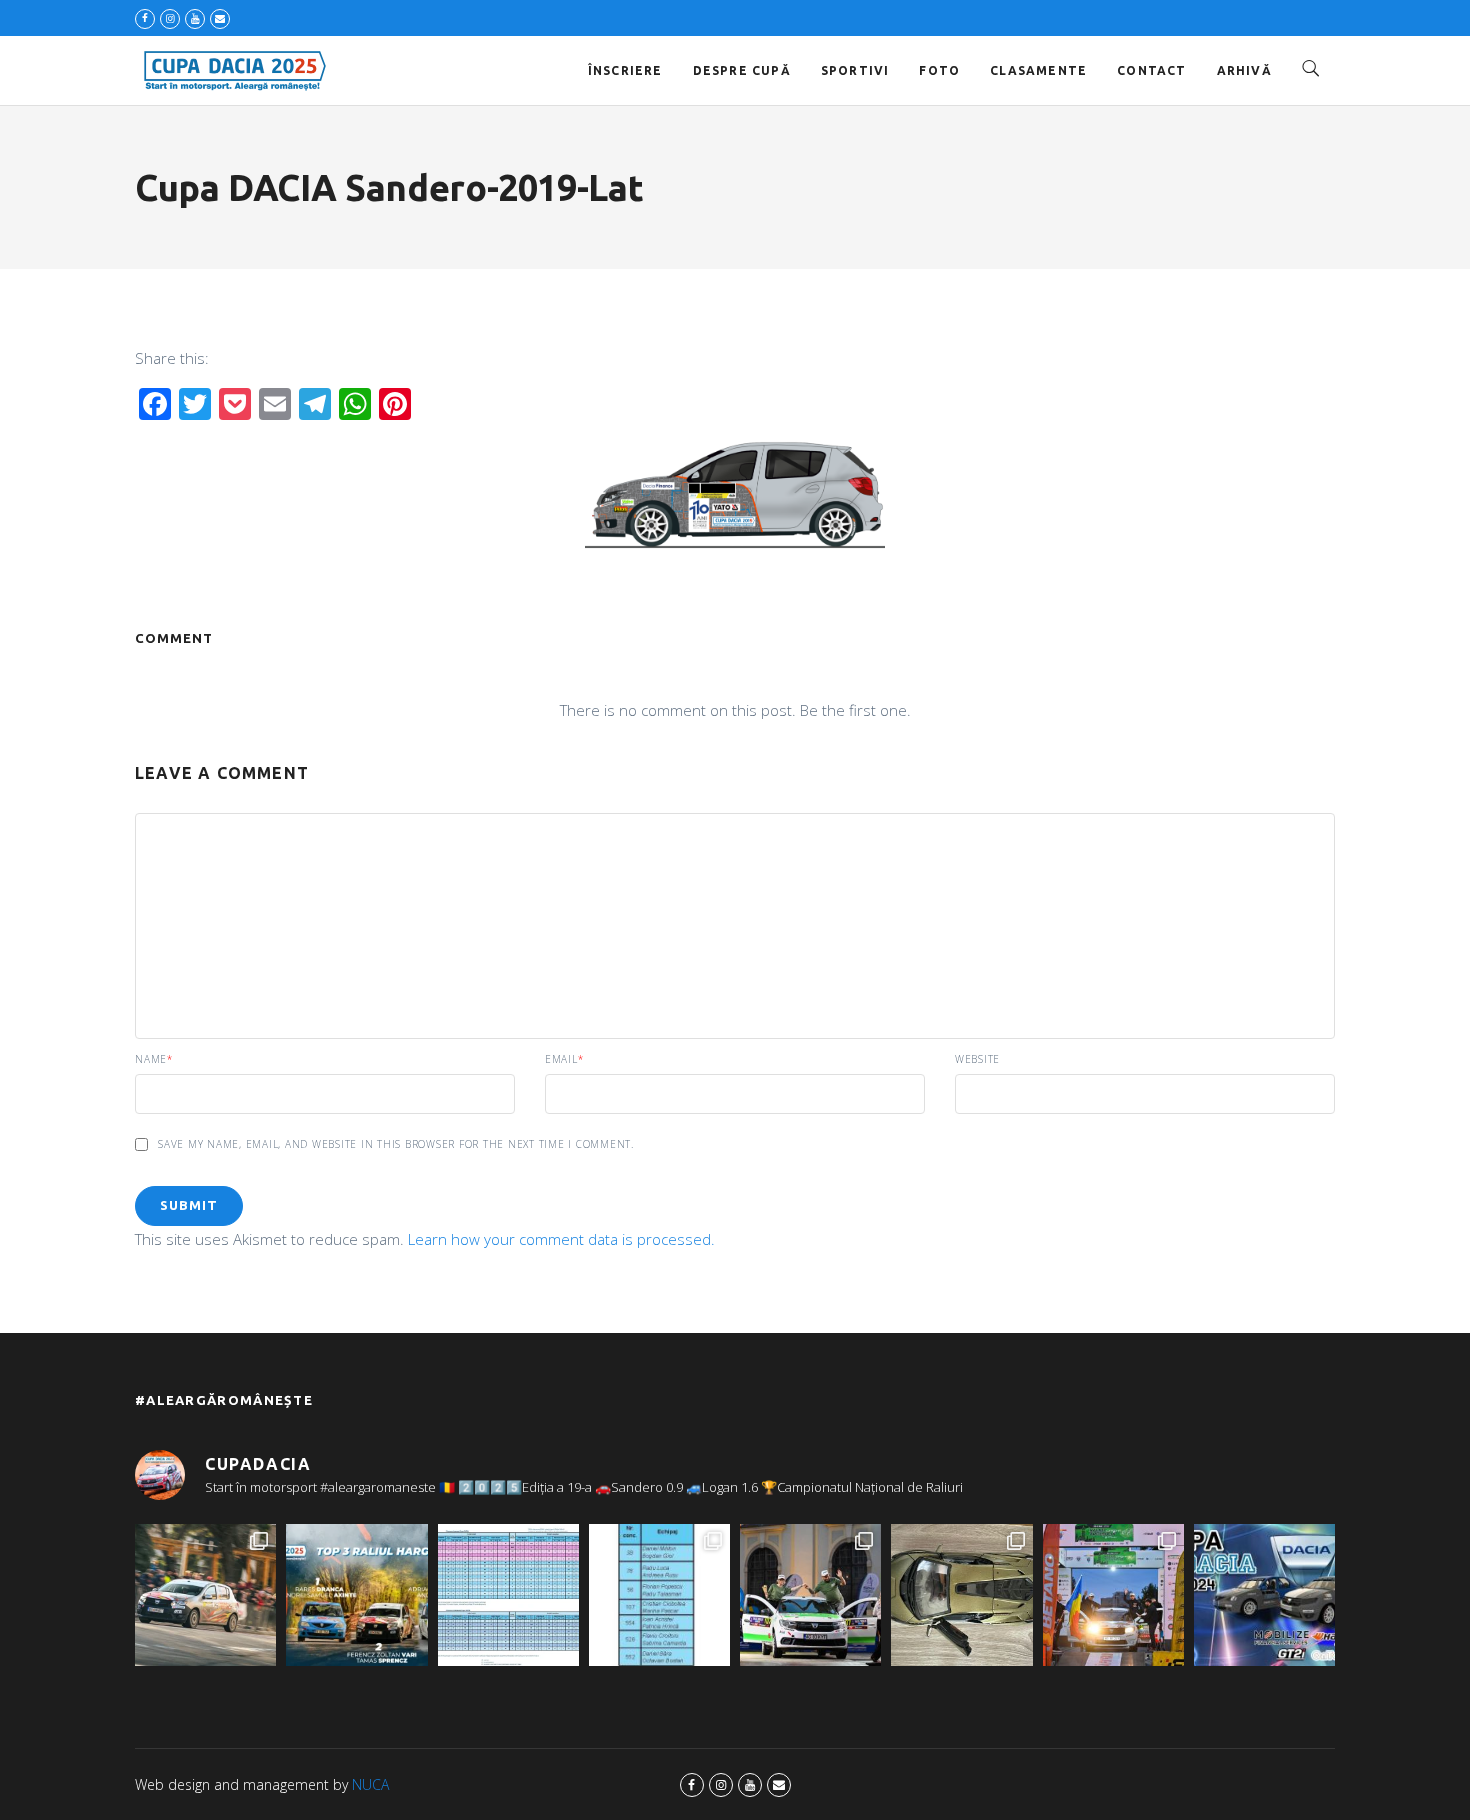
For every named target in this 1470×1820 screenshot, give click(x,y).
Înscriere (625, 70)
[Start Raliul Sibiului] (810, 1594)
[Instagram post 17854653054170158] (1264, 1594)
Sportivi (855, 70)
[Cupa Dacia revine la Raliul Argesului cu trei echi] (1113, 1594)
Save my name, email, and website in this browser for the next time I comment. (396, 1144)
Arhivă (1244, 70)
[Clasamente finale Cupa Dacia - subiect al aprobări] (508, 1594)
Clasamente (1038, 70)
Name (154, 1059)
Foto (939, 70)
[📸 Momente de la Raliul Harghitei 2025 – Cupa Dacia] (205, 1594)
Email (564, 1059)
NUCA (370, 1784)
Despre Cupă (742, 70)
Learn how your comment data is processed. (561, 1239)
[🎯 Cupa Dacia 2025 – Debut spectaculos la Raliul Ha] (356, 1594)
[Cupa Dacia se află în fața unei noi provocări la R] (659, 1594)
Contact (1151, 70)
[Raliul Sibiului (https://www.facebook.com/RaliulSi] (961, 1594)
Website (977, 1059)
